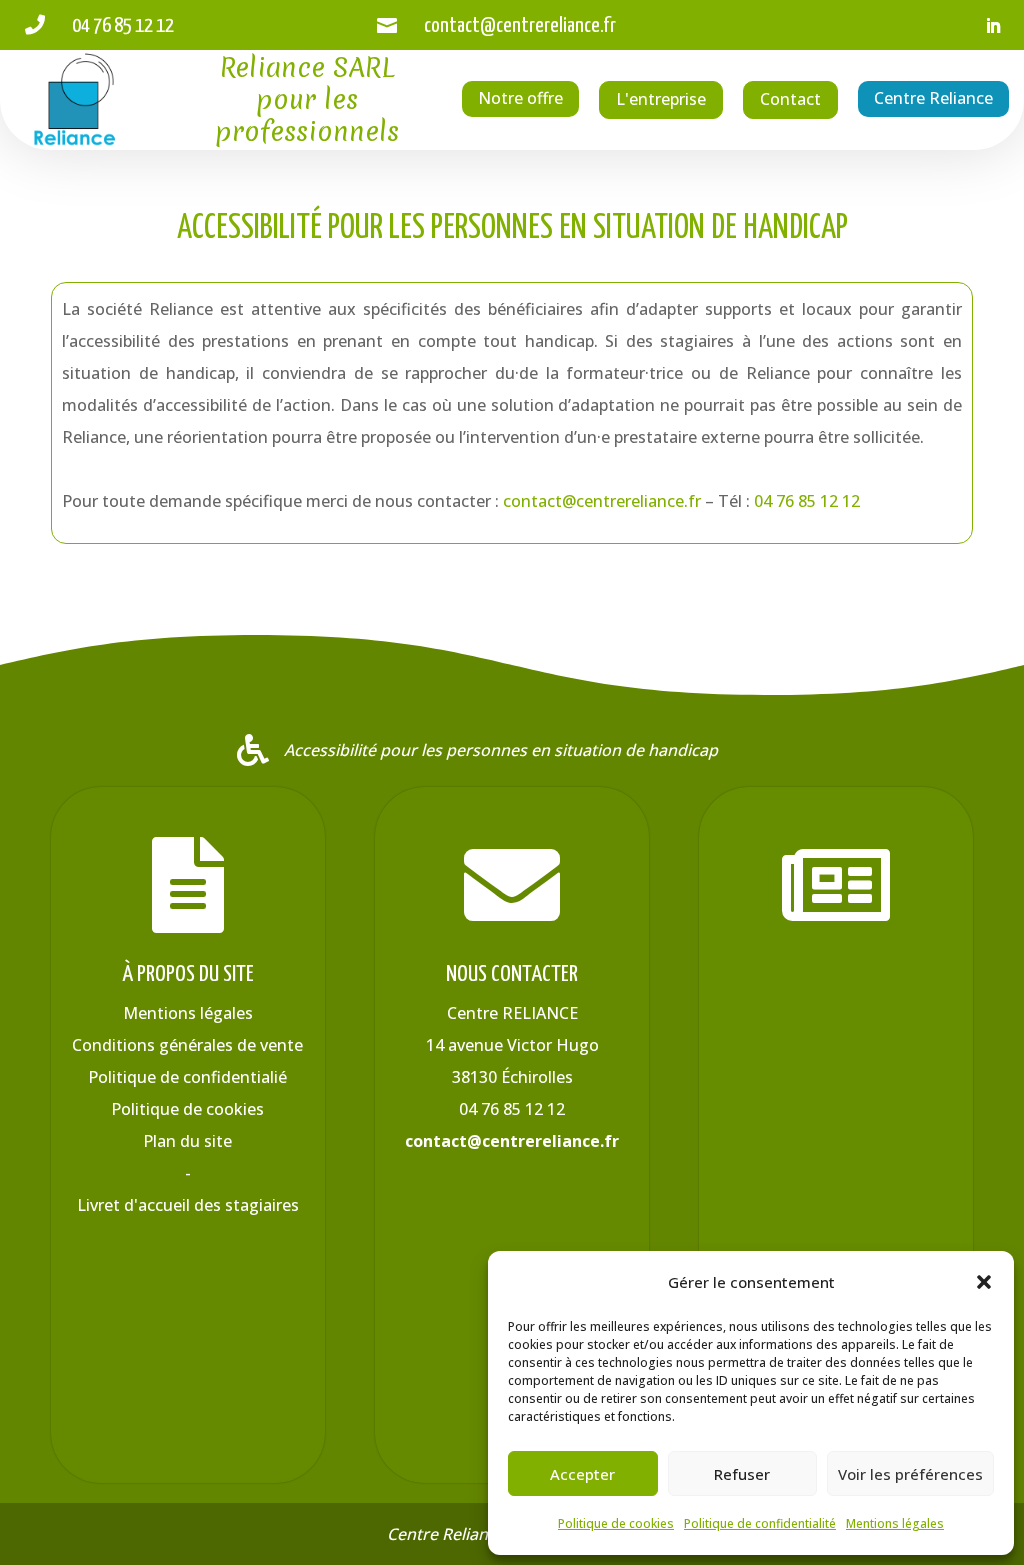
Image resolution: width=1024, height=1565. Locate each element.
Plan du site (187, 1141)
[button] (984, 1282)
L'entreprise (661, 99)
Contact (790, 99)
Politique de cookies (616, 1523)
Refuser (742, 1474)
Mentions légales (895, 1523)
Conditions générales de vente (187, 1045)
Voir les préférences (910, 1474)
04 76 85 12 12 (807, 501)
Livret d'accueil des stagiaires (188, 1205)
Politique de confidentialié (187, 1077)
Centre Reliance (933, 98)
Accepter (582, 1474)
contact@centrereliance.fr (602, 501)
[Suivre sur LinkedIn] (993, 26)
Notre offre (520, 98)
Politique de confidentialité (760, 1523)
